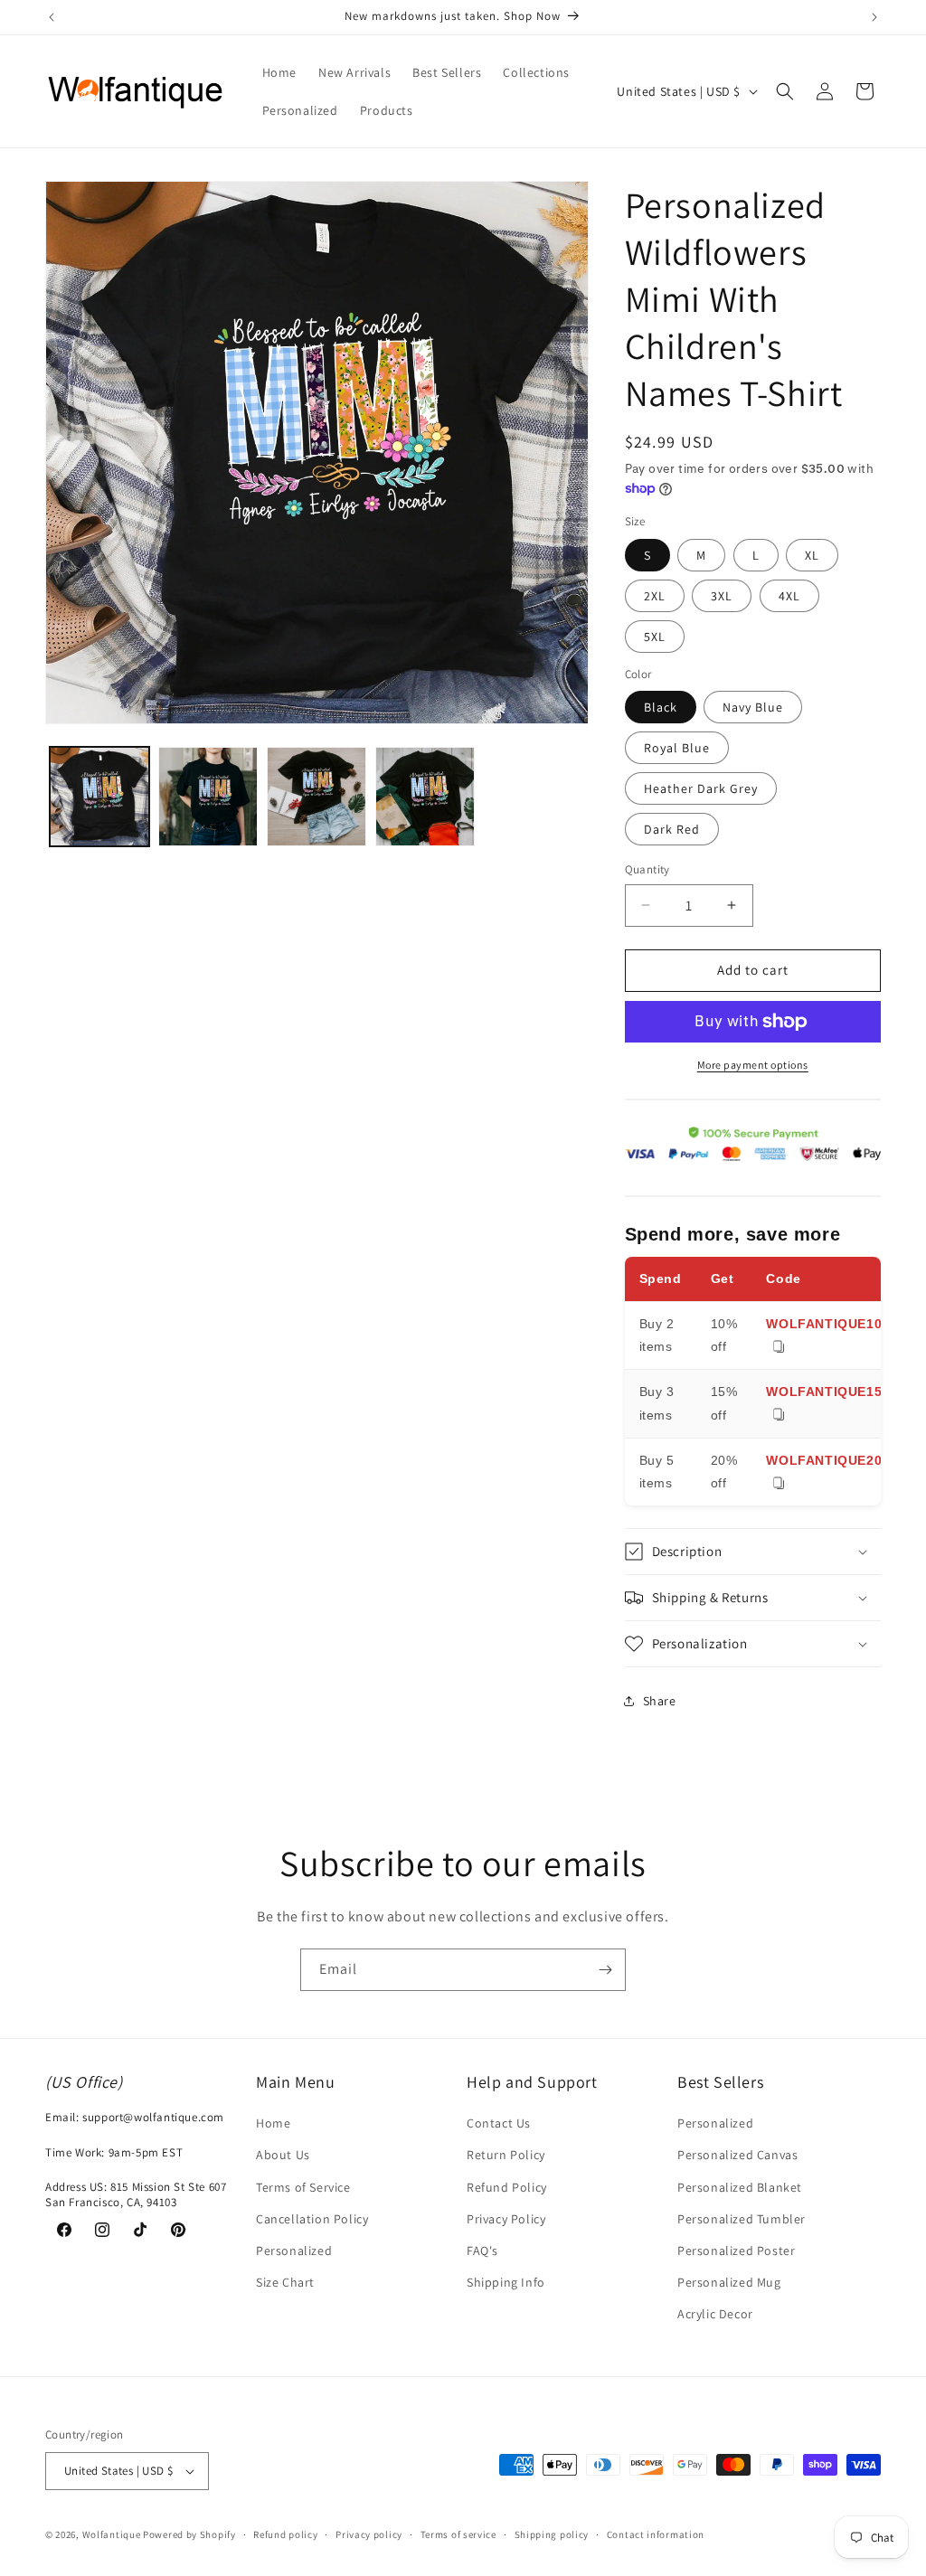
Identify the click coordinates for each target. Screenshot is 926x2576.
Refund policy (285, 2534)
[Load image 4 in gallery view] (425, 797)
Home (273, 2123)
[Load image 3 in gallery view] (317, 797)
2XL (655, 596)
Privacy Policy (506, 2219)
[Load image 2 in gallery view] (208, 797)
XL (812, 555)
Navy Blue (753, 707)
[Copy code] (779, 1348)
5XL (655, 637)
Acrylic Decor (715, 2314)
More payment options (753, 1065)
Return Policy (506, 2155)
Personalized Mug (729, 2282)
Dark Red (672, 829)
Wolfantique (112, 2534)
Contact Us (499, 2123)
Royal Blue (677, 748)
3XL (722, 596)
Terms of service (458, 2534)
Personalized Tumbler (742, 2219)
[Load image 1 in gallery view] (99, 797)
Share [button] (660, 1701)
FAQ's (482, 2250)
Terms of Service (303, 2187)
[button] (785, 91)
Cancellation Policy (312, 2219)
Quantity (647, 869)
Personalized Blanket (740, 2187)
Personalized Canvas (737, 2155)
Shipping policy (552, 2534)
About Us (283, 2155)
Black (661, 707)
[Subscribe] (605, 1970)
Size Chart (285, 2282)
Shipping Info (506, 2282)
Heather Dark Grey (701, 788)
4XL (789, 596)
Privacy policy (369, 2534)
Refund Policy (507, 2187)
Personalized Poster (736, 2250)
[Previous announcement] (52, 17)
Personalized (294, 2250)
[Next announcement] (874, 17)
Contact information (656, 2534)
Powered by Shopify (189, 2534)
